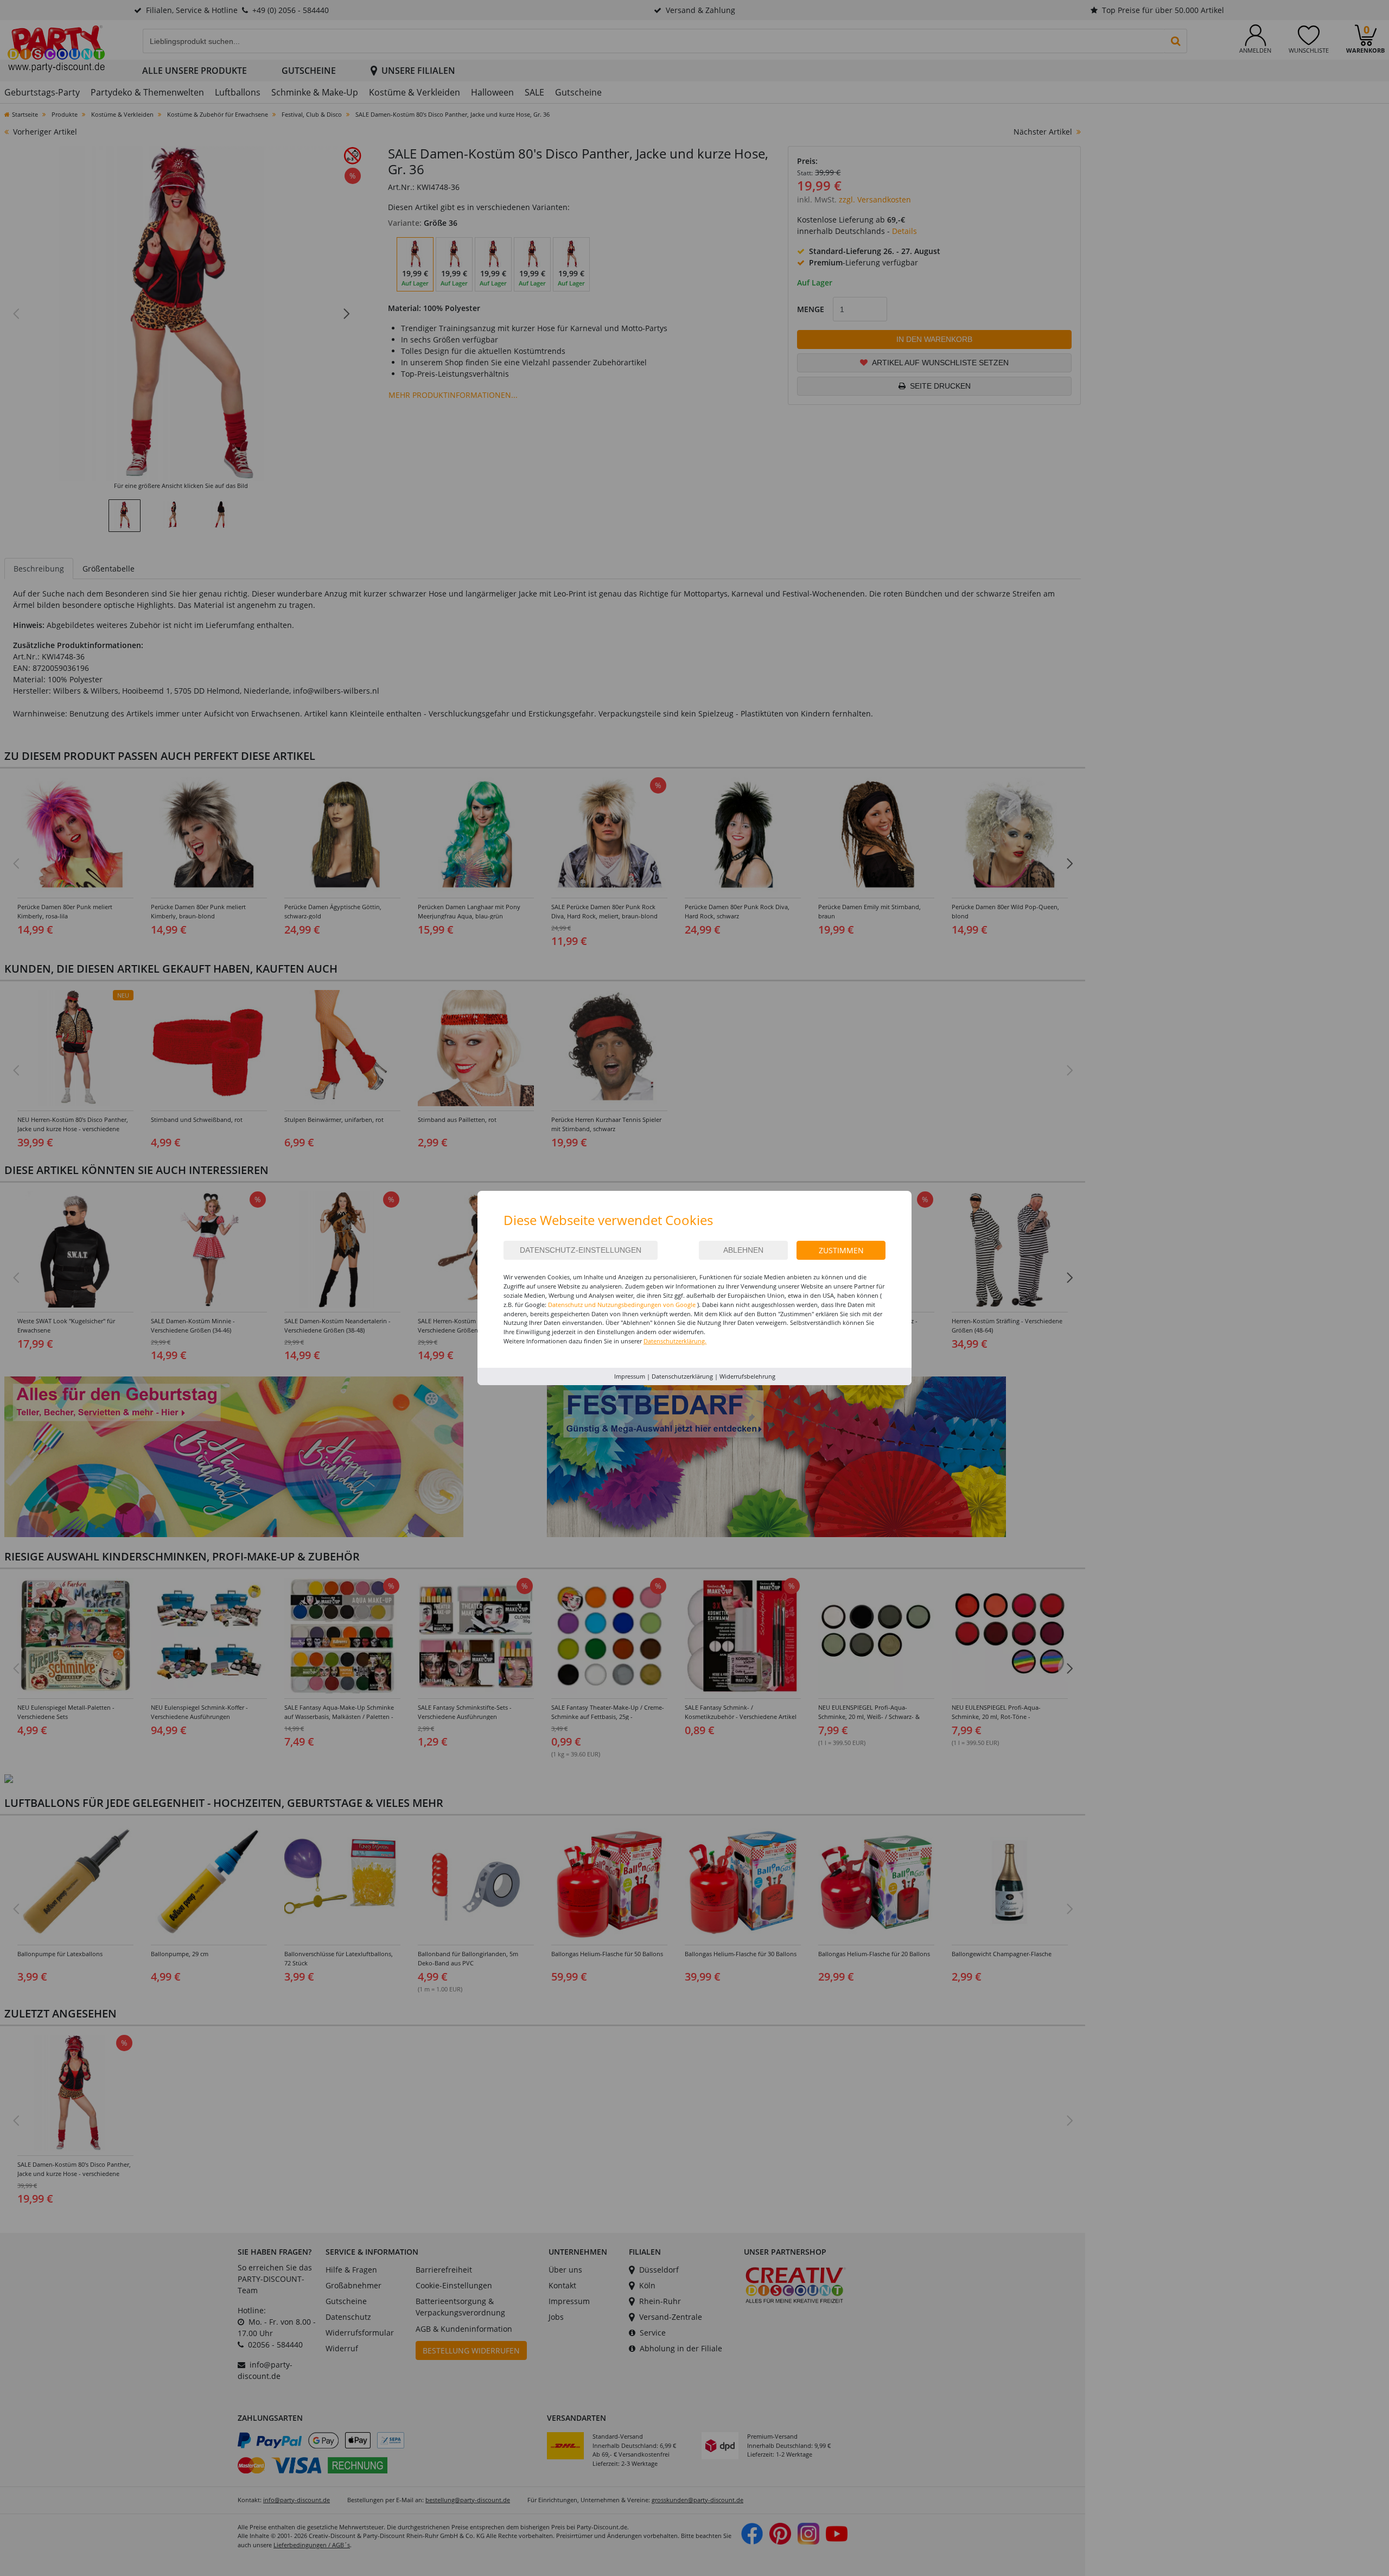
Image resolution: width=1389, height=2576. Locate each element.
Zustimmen (841, 1250)
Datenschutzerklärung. (675, 1341)
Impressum (630, 1376)
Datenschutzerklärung (682, 1376)
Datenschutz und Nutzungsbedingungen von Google (622, 1305)
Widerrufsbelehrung (747, 1376)
